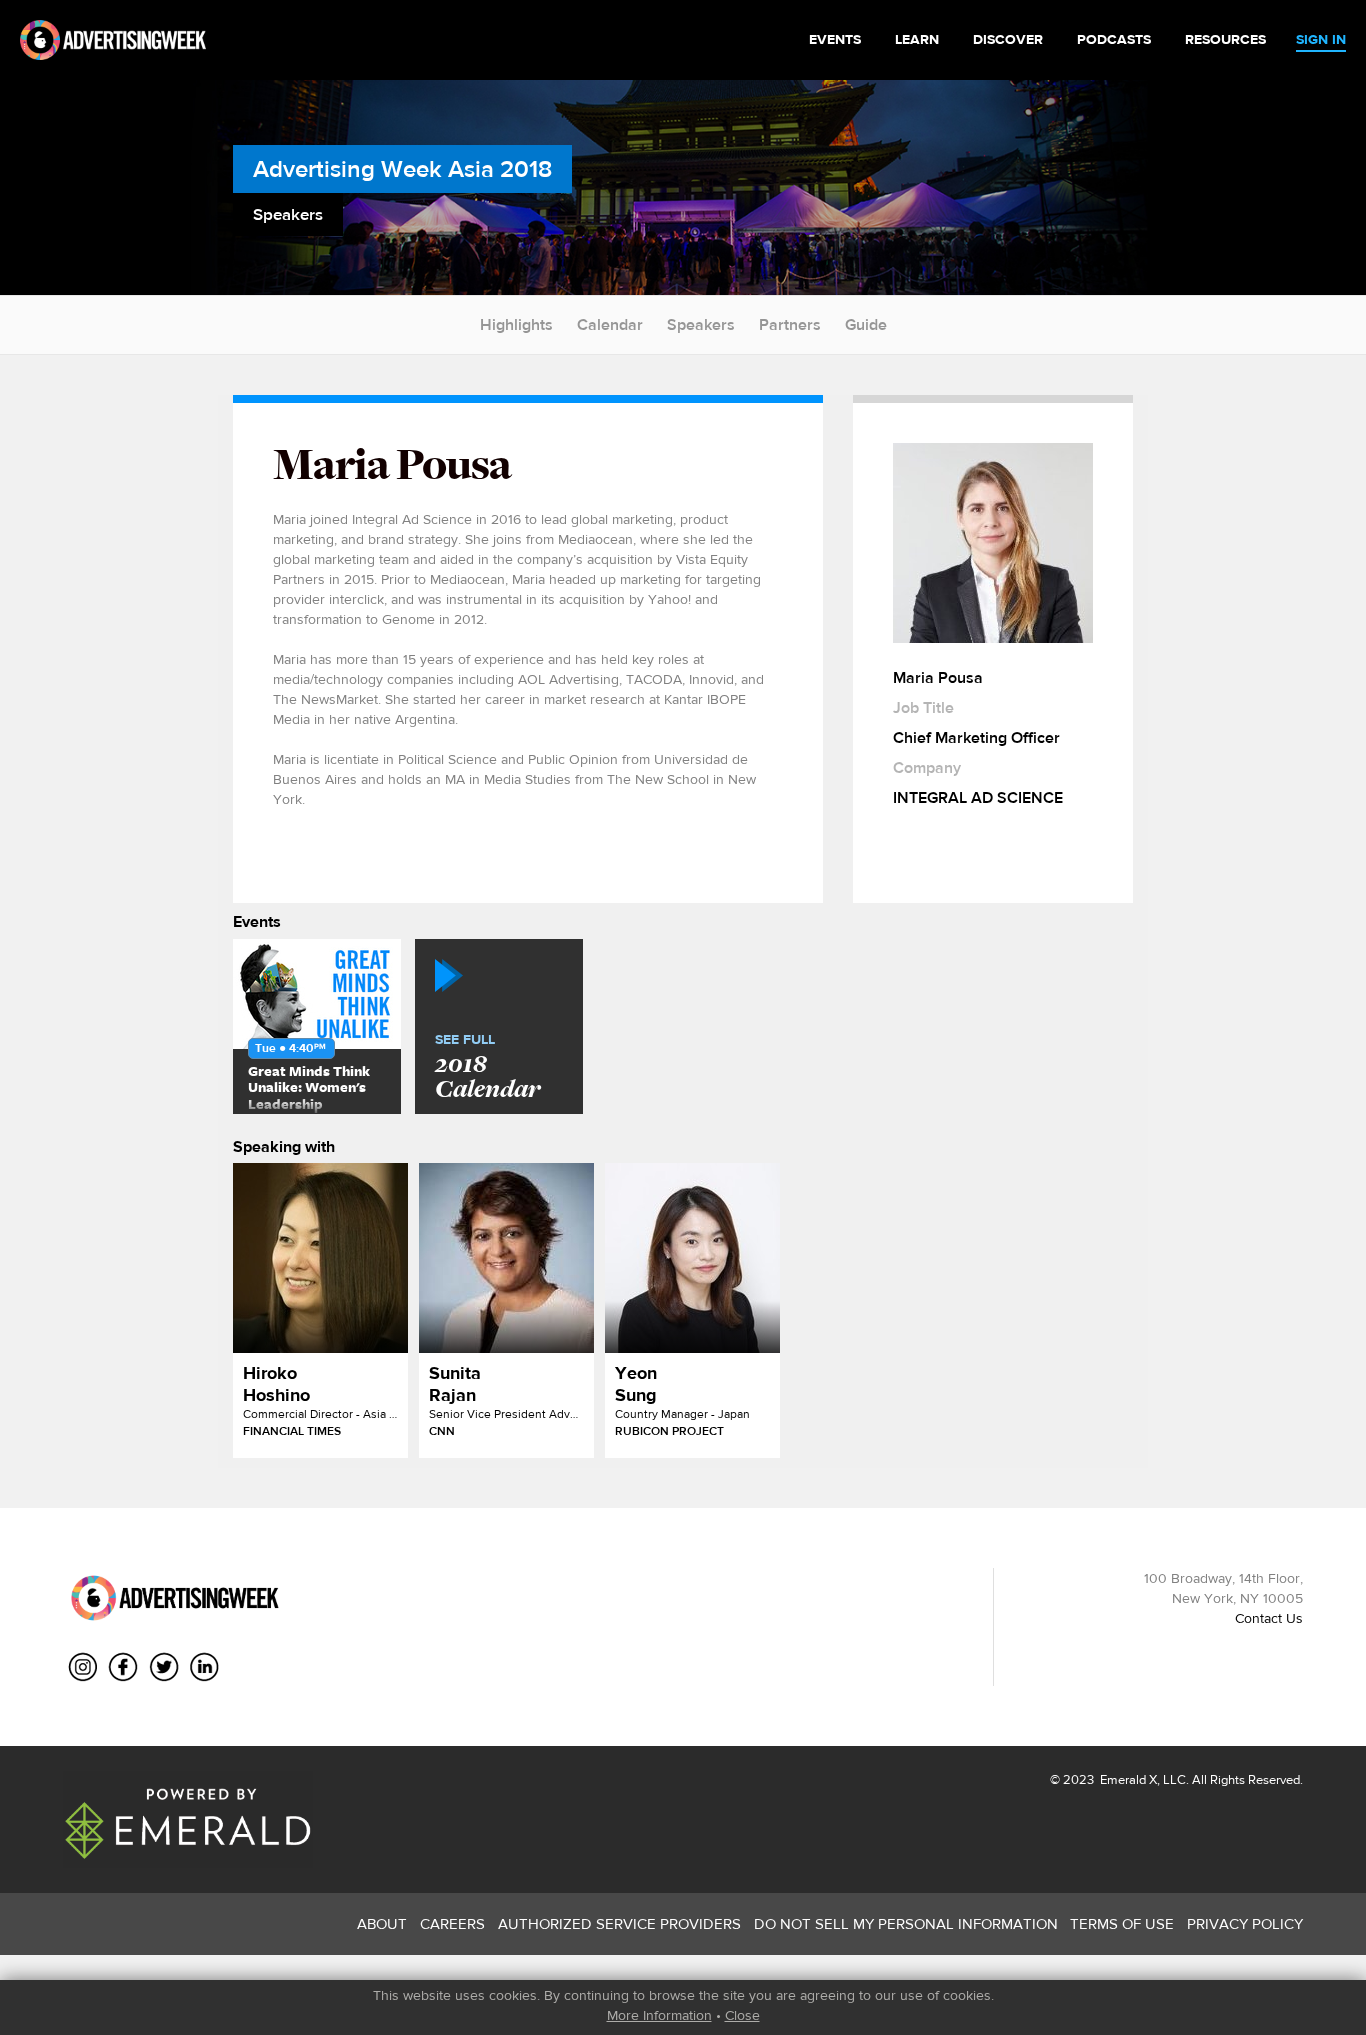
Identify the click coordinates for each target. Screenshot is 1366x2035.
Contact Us (1269, 1618)
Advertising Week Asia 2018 (402, 168)
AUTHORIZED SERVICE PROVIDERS (619, 1923)
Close (742, 2015)
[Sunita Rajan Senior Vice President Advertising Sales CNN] (506, 1258)
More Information (659, 2015)
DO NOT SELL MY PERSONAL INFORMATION (906, 1923)
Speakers (701, 324)
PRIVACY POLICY (1245, 1923)
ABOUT (382, 1923)
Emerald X (1127, 1779)
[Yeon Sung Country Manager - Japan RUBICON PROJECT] (692, 1258)
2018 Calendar (487, 1068)
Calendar (610, 324)
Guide (866, 324)
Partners (790, 324)
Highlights (516, 324)
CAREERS (452, 1923)
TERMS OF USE (1122, 1923)
